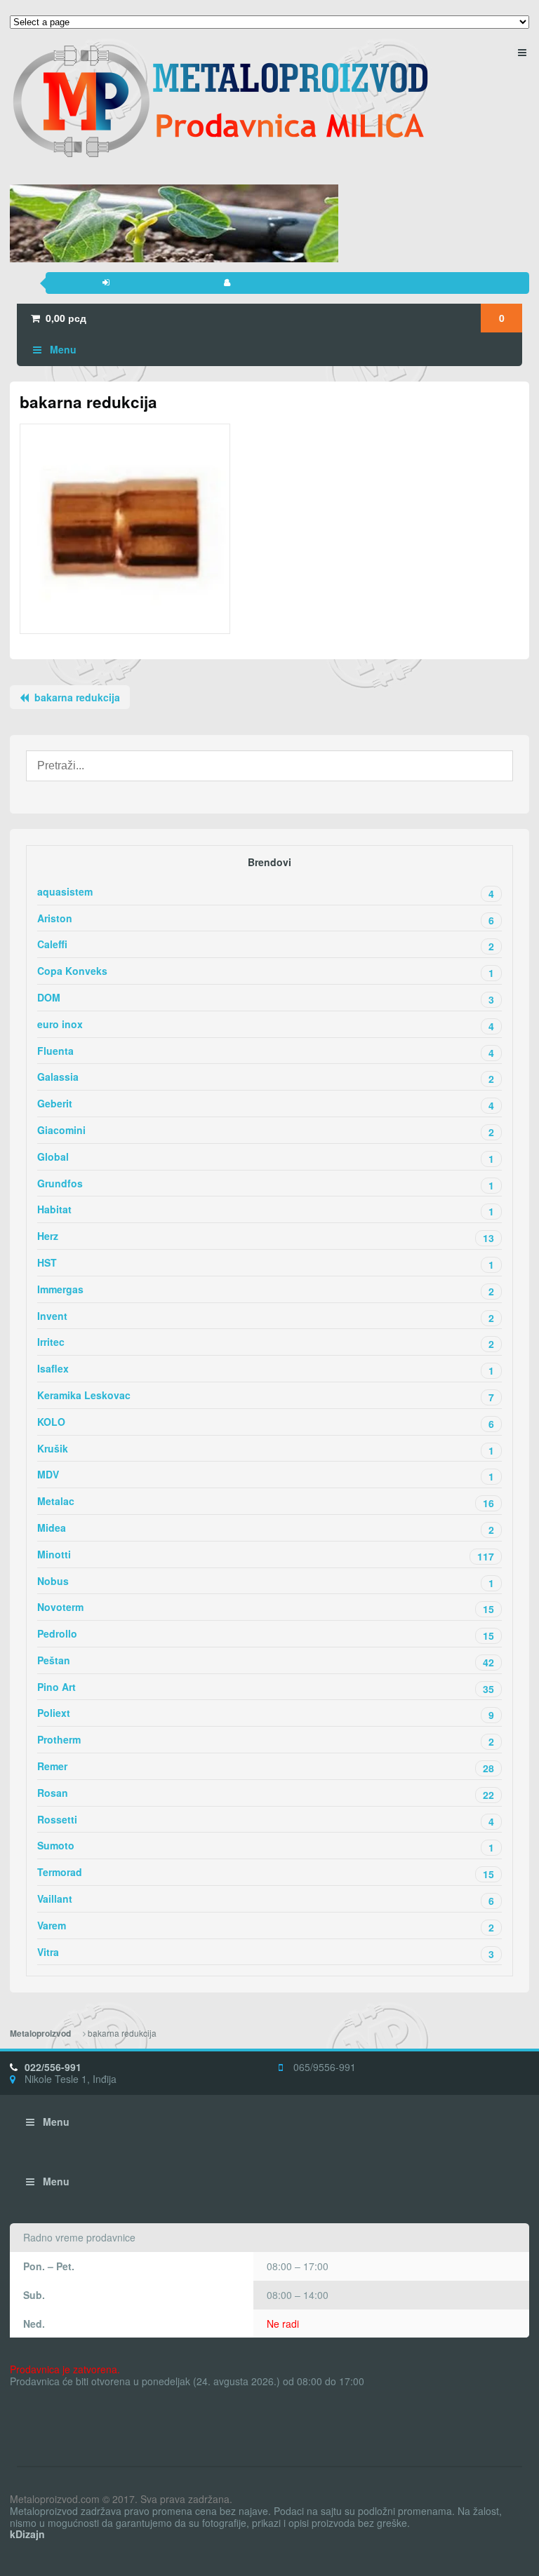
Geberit (266, 1104)
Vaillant (266, 1900)
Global (266, 1158)
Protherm (266, 1740)
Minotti (266, 1555)
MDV (266, 1475)
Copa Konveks (266, 972)
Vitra (266, 1953)
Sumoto (266, 1846)
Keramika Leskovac (266, 1396)
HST (266, 1263)
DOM (266, 998)
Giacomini (266, 1131)
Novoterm (266, 1608)
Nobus (266, 1582)
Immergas (266, 1290)
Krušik (266, 1449)
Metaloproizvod (40, 2034)
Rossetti (266, 1820)
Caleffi (266, 945)
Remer (266, 1767)
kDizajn (27, 2534)
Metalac (266, 1502)
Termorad (266, 1873)
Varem (266, 1926)
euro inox (266, 1025)
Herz (266, 1237)
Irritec (266, 1343)
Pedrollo (266, 1634)
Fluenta (266, 1052)
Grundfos (266, 1184)
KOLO (266, 1423)
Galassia (266, 1078)
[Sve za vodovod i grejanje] (220, 101)
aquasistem (266, 892)
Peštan (266, 1661)
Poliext (266, 1714)
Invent (266, 1317)
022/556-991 (53, 2067)
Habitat (266, 1210)
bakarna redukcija (77, 697)
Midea (266, 1529)
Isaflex (266, 1369)
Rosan (266, 1794)
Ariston (266, 919)
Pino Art (266, 1688)
